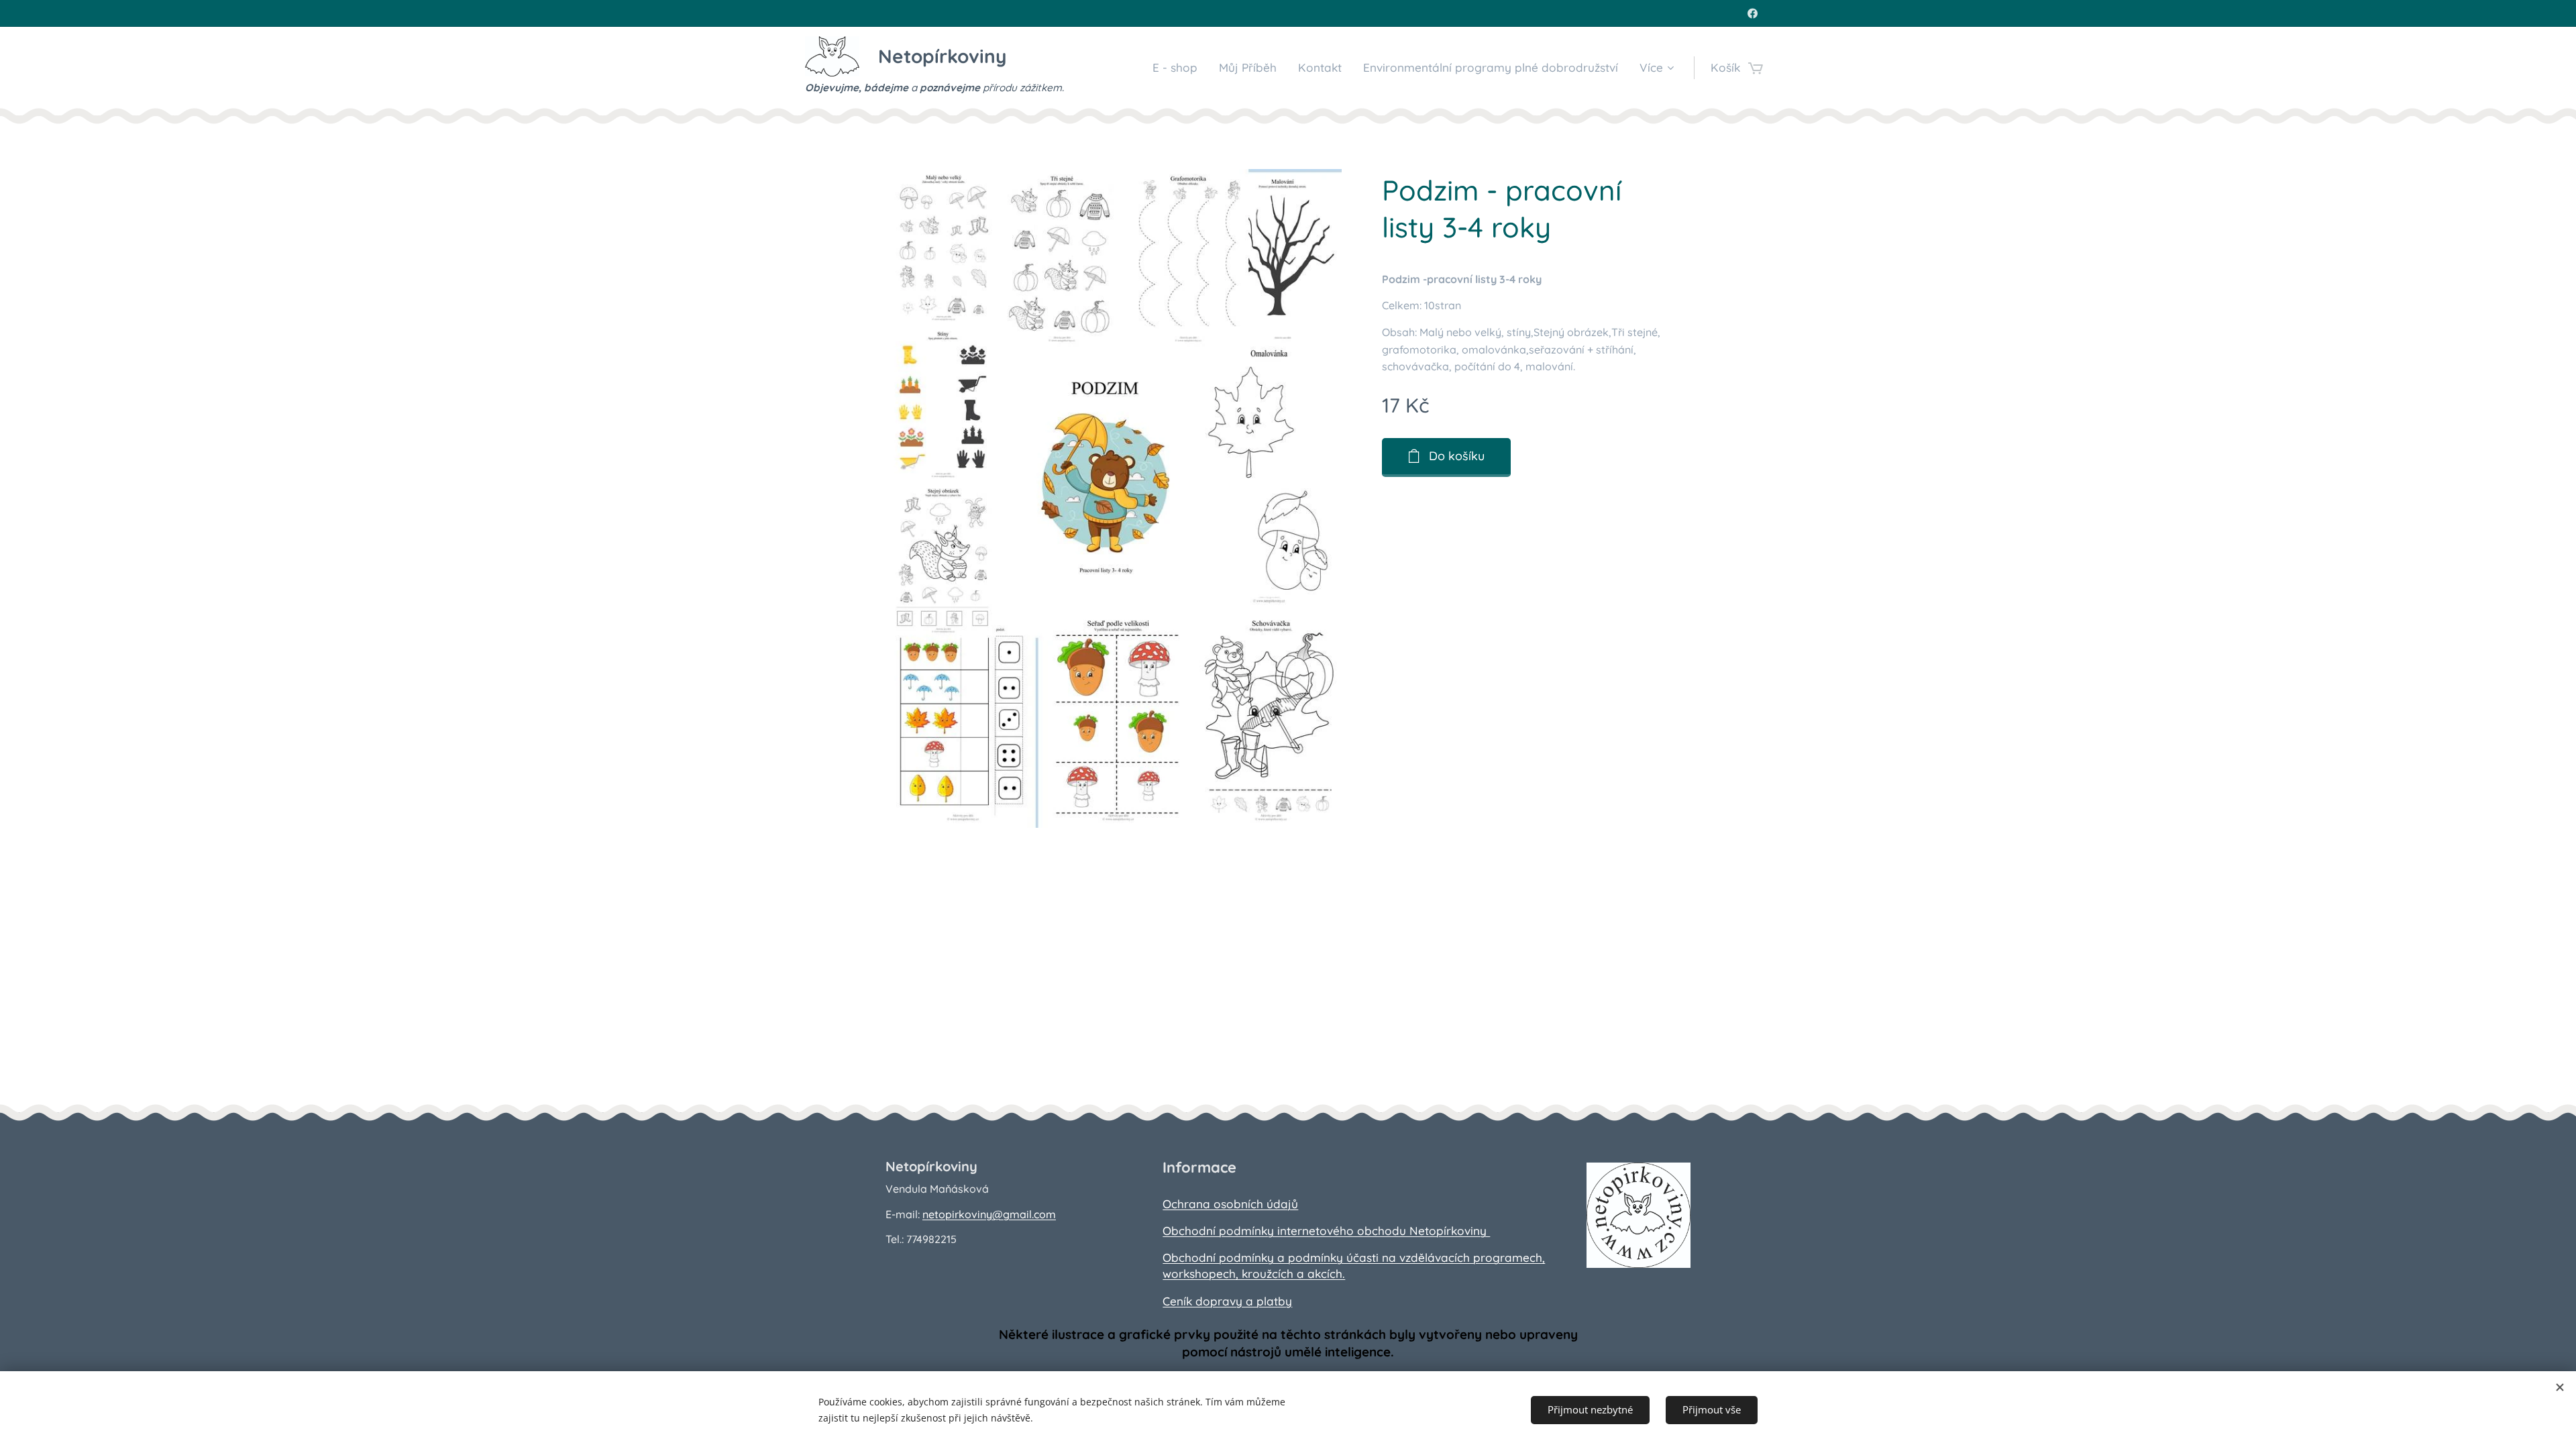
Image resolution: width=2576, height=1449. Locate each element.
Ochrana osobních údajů (1230, 1204)
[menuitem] (1179, 68)
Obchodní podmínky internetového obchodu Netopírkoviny (1326, 1231)
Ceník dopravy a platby (1227, 1301)
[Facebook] (1753, 13)
